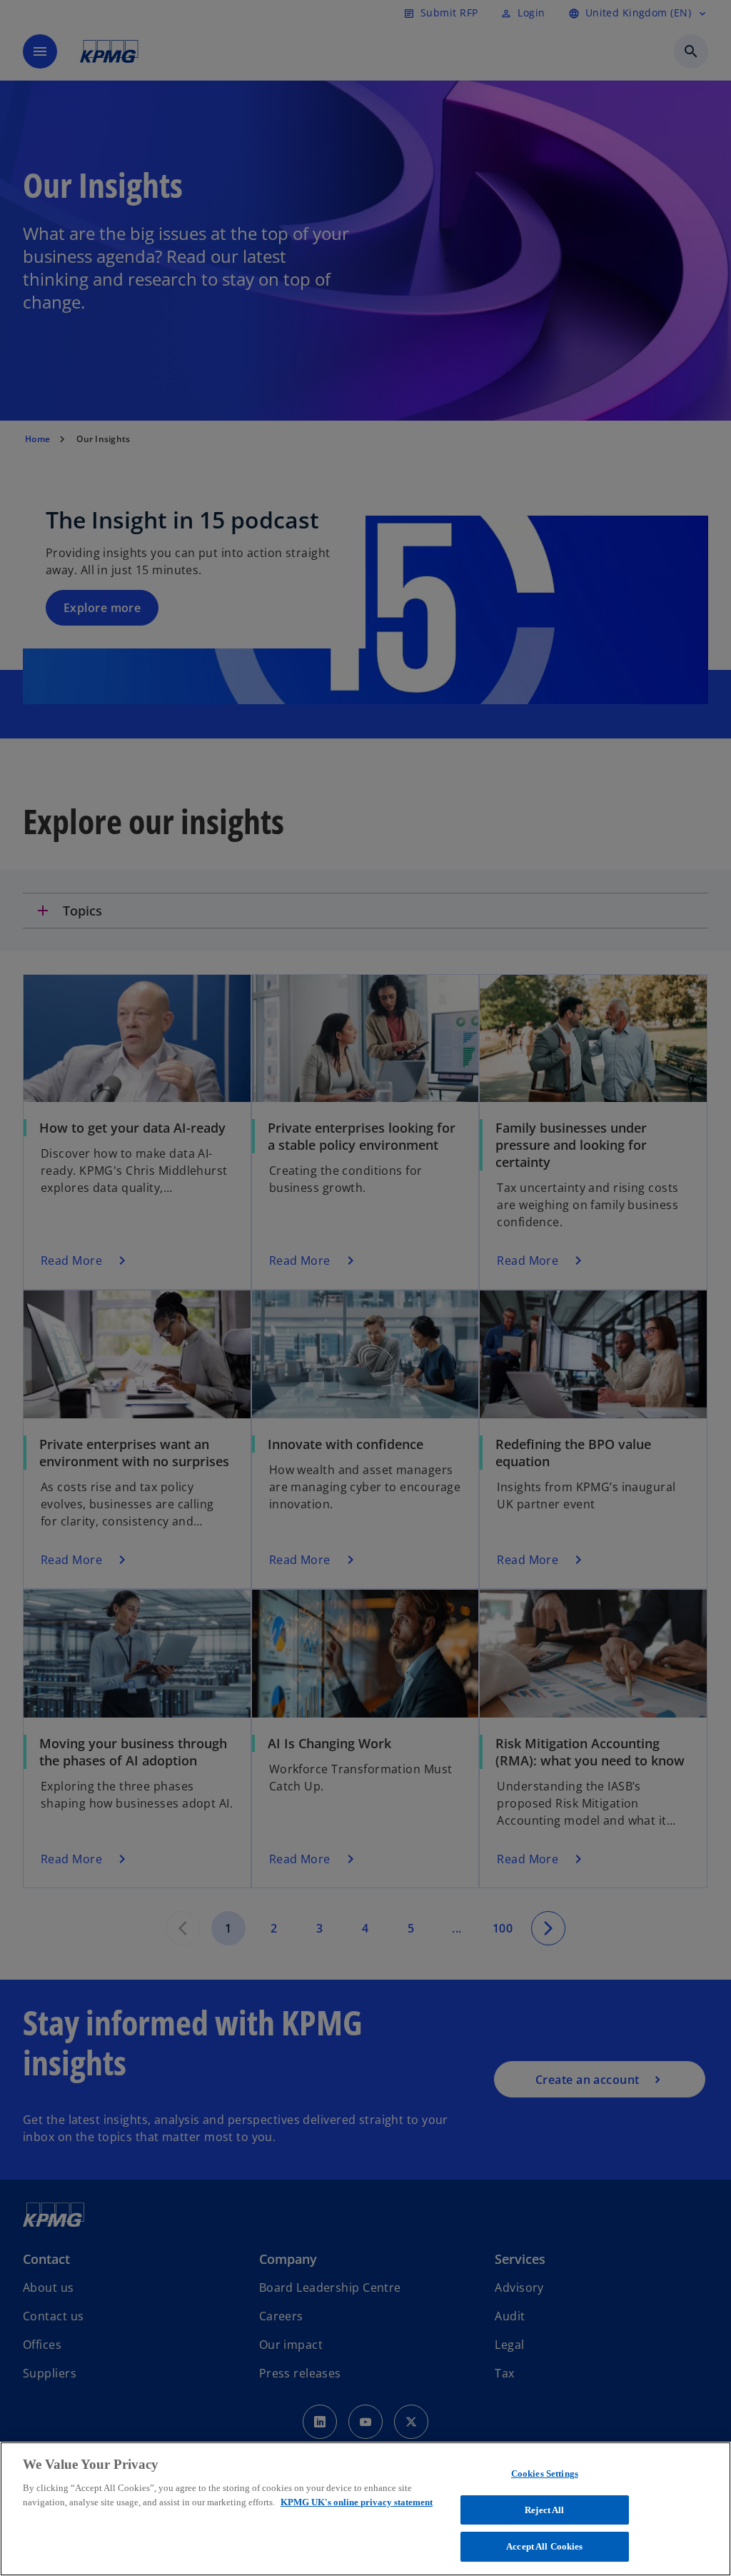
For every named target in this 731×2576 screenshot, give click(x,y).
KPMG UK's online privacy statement (357, 2502)
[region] (365, 2509)
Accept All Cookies (544, 2546)
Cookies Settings (545, 2474)
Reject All (544, 2510)
